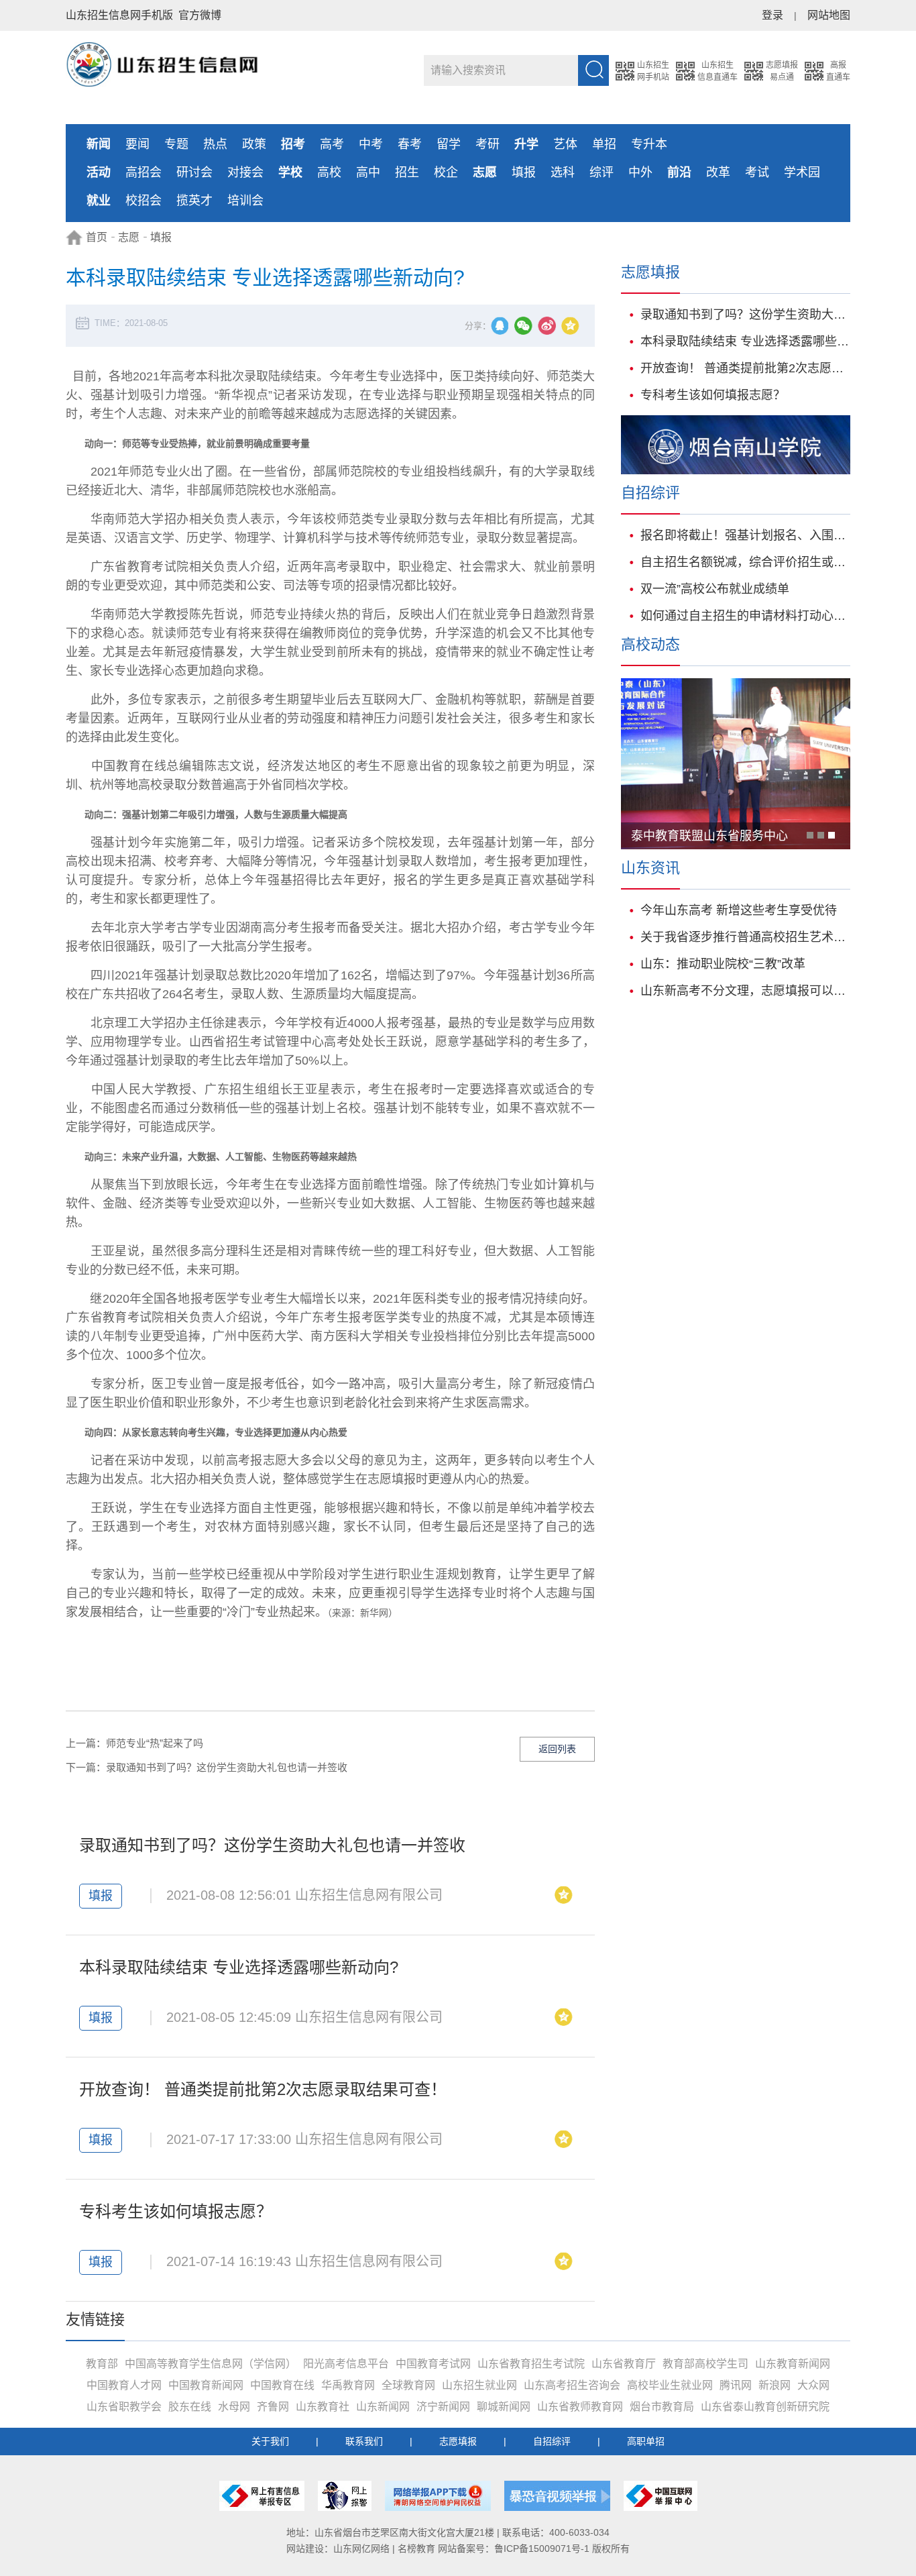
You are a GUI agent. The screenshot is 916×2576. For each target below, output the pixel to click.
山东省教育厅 (624, 2364)
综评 (602, 172)
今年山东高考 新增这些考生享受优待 (739, 910)
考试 (757, 172)
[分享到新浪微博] (550, 328)
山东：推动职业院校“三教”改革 (723, 964)
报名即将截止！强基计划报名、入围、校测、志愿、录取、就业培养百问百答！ (745, 535)
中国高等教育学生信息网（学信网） (211, 2364)
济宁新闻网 (443, 2407)
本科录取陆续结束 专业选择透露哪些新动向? (239, 1967)
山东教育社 (323, 2407)
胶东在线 (190, 2407)
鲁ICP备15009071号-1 (542, 2548)
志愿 (129, 237)
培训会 (245, 201)
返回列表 (557, 1749)
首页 (97, 237)
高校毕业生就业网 (670, 2385)
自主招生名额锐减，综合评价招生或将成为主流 (745, 562)
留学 (449, 144)
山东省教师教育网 (580, 2407)
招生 (407, 172)
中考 (371, 144)
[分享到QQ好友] (503, 328)
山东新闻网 (383, 2407)
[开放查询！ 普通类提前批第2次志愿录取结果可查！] (566, 2142)
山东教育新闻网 (793, 2364)
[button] (810, 835)
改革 (718, 172)
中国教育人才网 (124, 2385)
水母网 (234, 2407)
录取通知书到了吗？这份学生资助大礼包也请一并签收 (227, 1767)
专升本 (649, 144)
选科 (563, 172)
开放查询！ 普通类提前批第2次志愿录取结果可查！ (263, 2089)
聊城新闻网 (504, 2407)
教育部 (102, 2364)
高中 (368, 172)
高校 (329, 172)
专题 (176, 144)
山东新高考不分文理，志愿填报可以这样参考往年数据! (745, 991)
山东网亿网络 (361, 2548)
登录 (772, 15)
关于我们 (270, 2441)
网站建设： (310, 2548)
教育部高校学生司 (705, 2364)
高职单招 (646, 2441)
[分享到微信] (526, 328)
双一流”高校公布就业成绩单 (715, 589)
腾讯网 (736, 2385)
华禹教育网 (348, 2385)
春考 (410, 144)
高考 (332, 144)
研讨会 (194, 172)
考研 (488, 144)
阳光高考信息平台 (346, 2364)
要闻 (137, 144)
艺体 (565, 144)
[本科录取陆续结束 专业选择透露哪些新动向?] (566, 2020)
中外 (640, 172)
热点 (215, 144)
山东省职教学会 (124, 2407)
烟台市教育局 (662, 2407)
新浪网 (775, 2385)
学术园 (802, 172)
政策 (254, 144)
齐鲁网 (273, 2407)
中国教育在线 (282, 2385)
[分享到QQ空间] (573, 328)
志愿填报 (458, 2441)
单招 (604, 144)
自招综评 (552, 2441)
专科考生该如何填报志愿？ (176, 2211)
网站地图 (829, 15)
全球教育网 (408, 2385)
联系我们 (364, 2441)
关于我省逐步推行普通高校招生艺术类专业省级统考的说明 (745, 937)
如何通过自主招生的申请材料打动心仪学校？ (745, 616)
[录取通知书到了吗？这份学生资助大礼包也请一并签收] (566, 1897)
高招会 (144, 172)
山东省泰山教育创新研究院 (765, 2407)
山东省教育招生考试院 (531, 2364)
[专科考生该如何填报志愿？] (566, 2264)
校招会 (144, 201)
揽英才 (194, 201)
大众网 (813, 2385)
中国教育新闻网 (206, 2385)
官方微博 (200, 15)
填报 (524, 172)
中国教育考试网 (433, 2364)
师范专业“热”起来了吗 (155, 1743)
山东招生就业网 (479, 2385)
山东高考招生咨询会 (572, 2385)
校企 (446, 172)
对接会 (245, 172)
